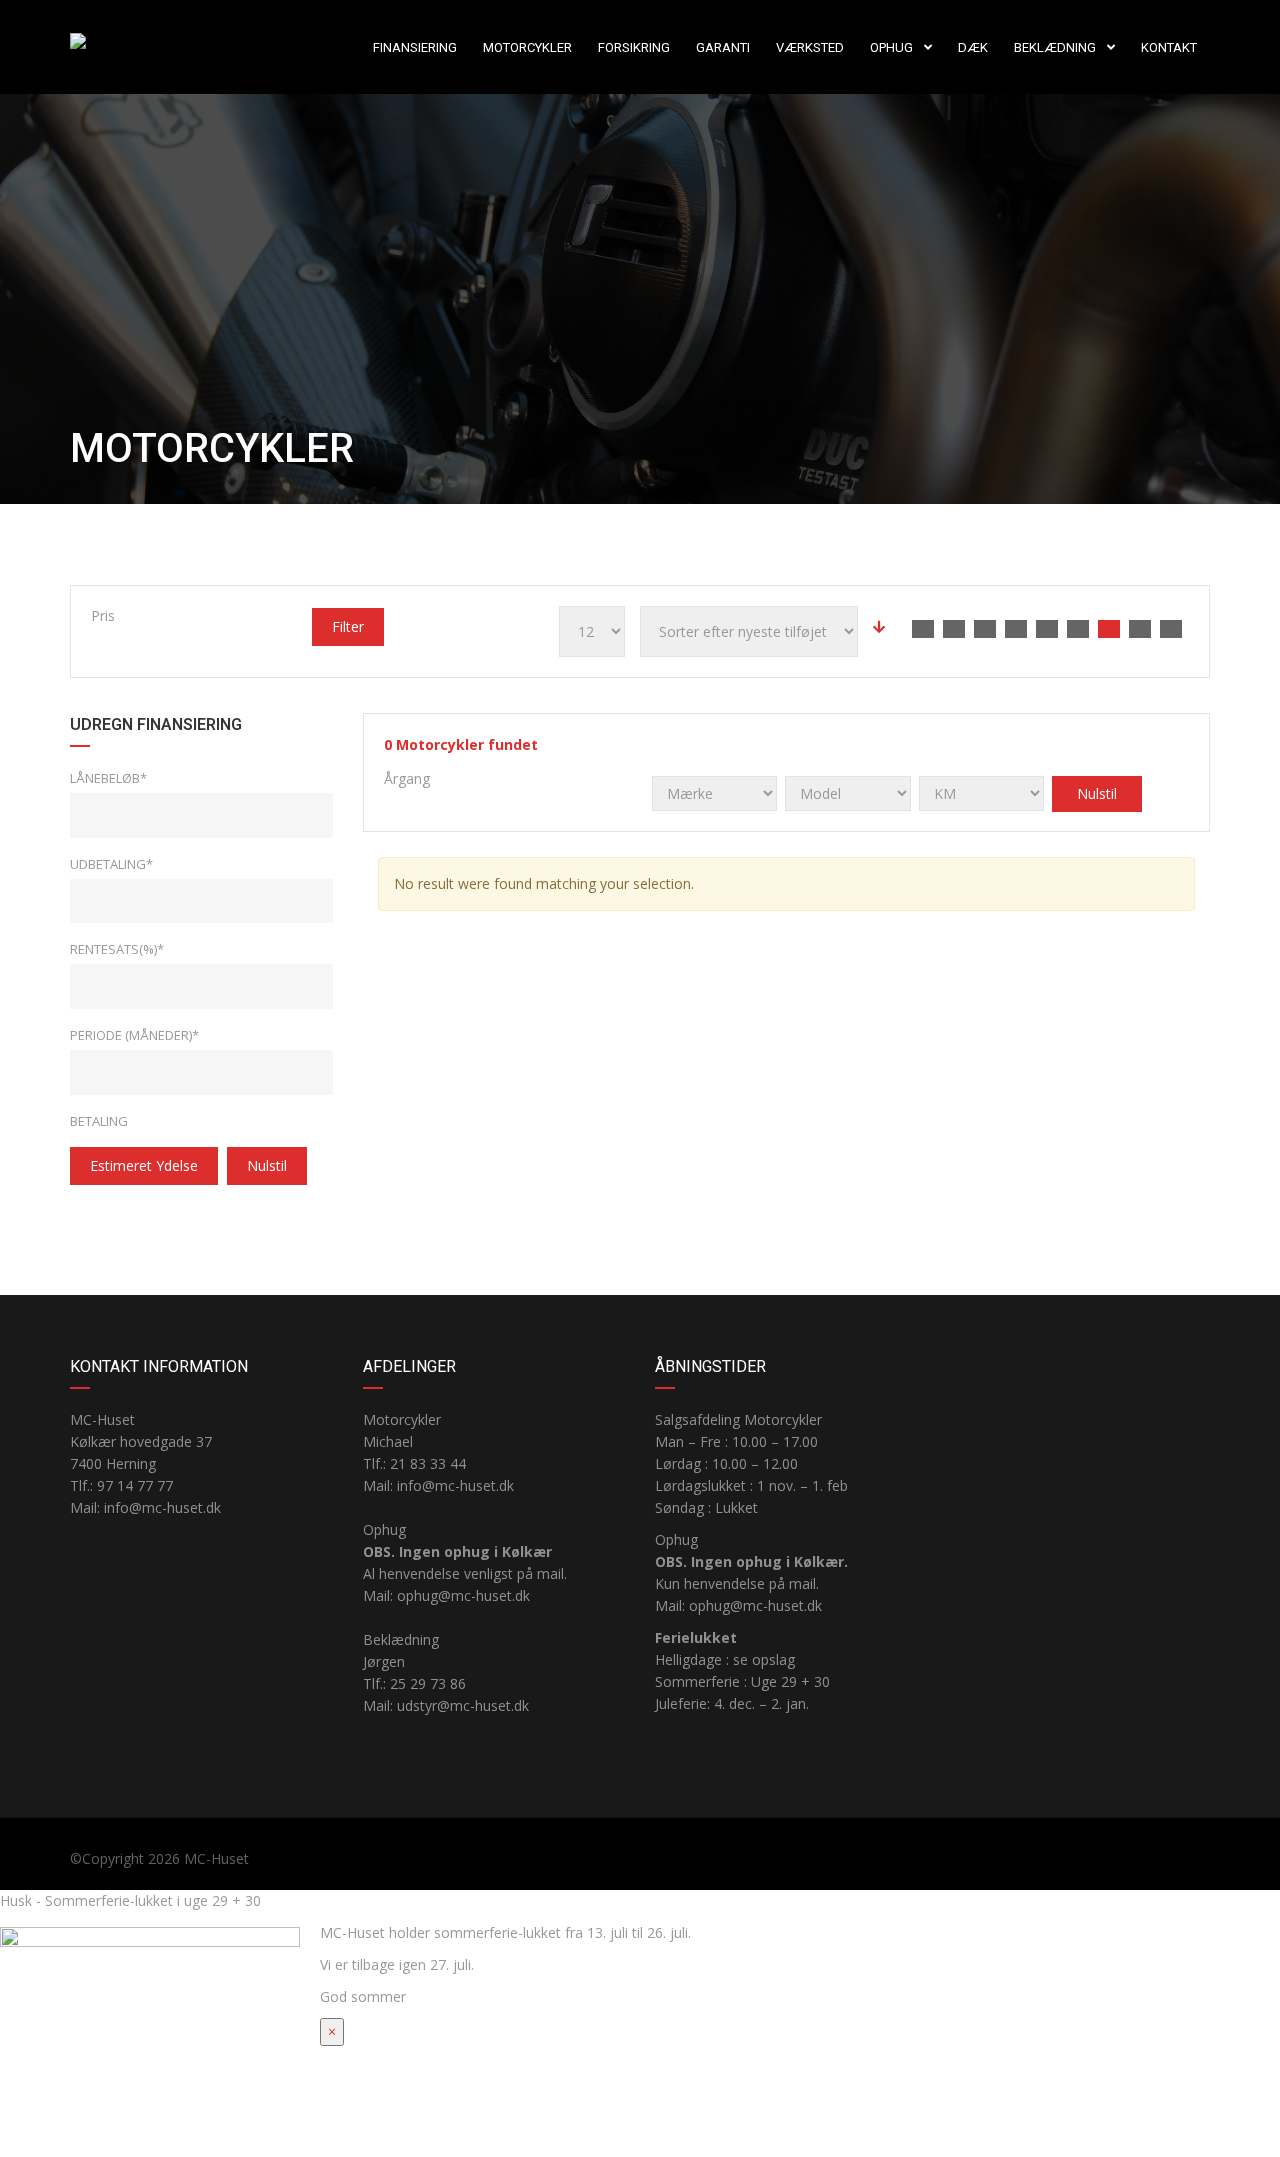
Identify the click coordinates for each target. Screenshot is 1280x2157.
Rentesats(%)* (117, 949)
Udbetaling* (111, 864)
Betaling (99, 1121)
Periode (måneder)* (134, 1035)
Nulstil (267, 1165)
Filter (348, 626)
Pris (103, 615)
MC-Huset (216, 1858)
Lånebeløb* (108, 778)
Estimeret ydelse (144, 1165)
